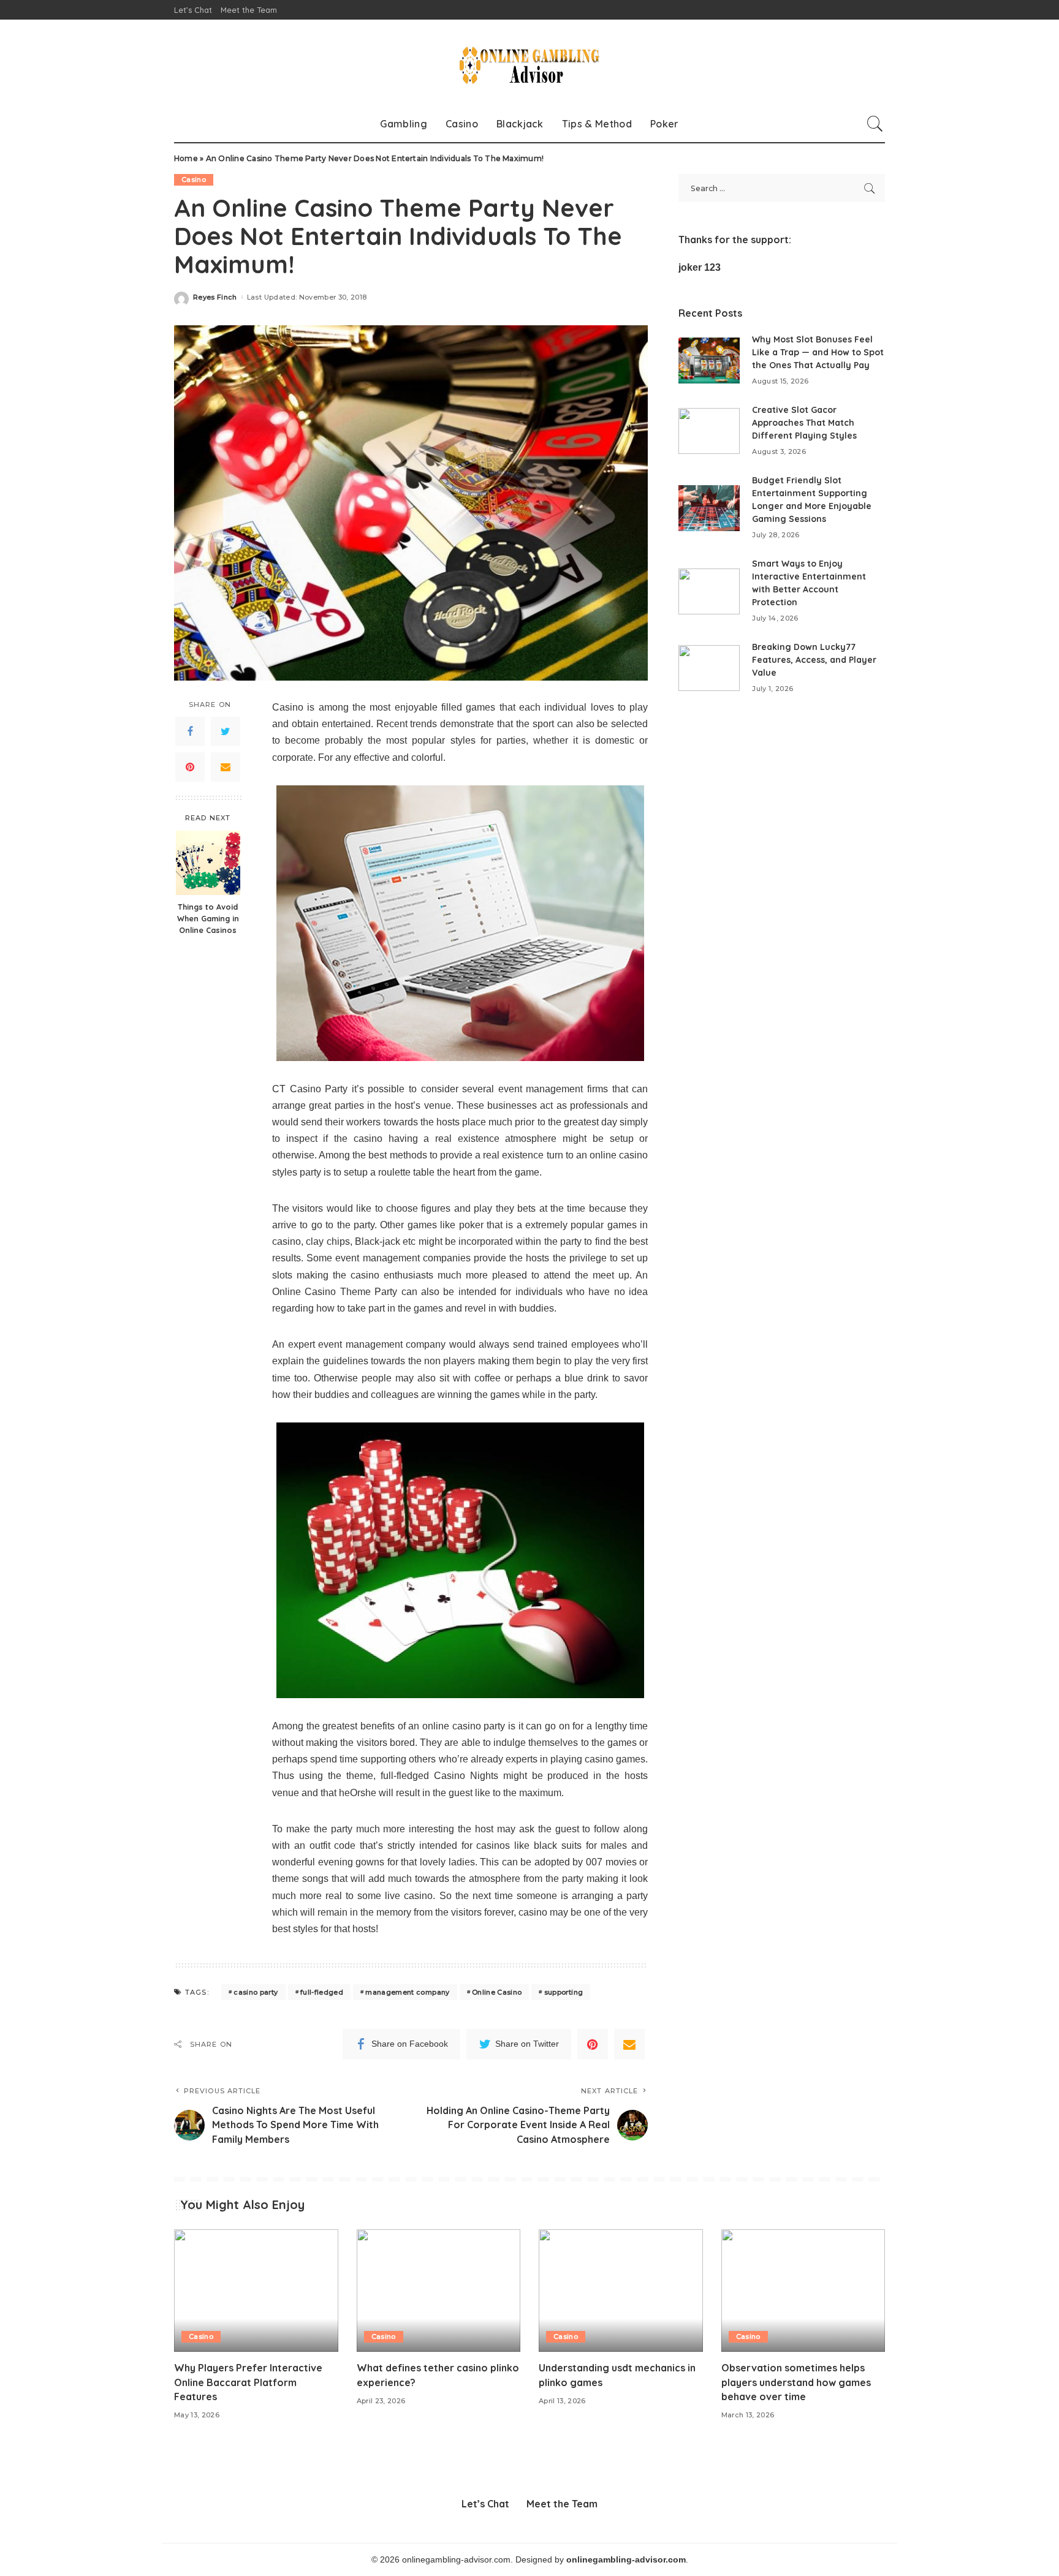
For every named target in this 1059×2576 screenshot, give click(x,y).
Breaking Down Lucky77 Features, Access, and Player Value (814, 660)
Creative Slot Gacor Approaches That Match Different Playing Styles (804, 423)
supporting (564, 1992)
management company (407, 1992)
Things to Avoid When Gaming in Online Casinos (208, 918)
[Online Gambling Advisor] (529, 62)
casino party (256, 1992)
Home (186, 158)
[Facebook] (190, 731)
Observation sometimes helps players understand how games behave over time (796, 2382)
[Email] (226, 767)
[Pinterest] (190, 767)
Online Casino (497, 1992)
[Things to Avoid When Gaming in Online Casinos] (208, 863)
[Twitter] (226, 731)
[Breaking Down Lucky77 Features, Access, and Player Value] (709, 668)
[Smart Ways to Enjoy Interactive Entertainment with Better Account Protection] (709, 591)
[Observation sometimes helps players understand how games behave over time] (803, 2291)
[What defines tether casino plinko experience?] (439, 2291)
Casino (194, 179)
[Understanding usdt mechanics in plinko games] (621, 2291)
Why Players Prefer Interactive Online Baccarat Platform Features (248, 2382)
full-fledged (322, 1992)
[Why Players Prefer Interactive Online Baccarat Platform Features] (256, 2291)
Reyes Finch (215, 297)
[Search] (875, 124)
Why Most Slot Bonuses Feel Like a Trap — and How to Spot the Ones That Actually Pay (818, 352)
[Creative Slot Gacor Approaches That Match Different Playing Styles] (709, 431)
